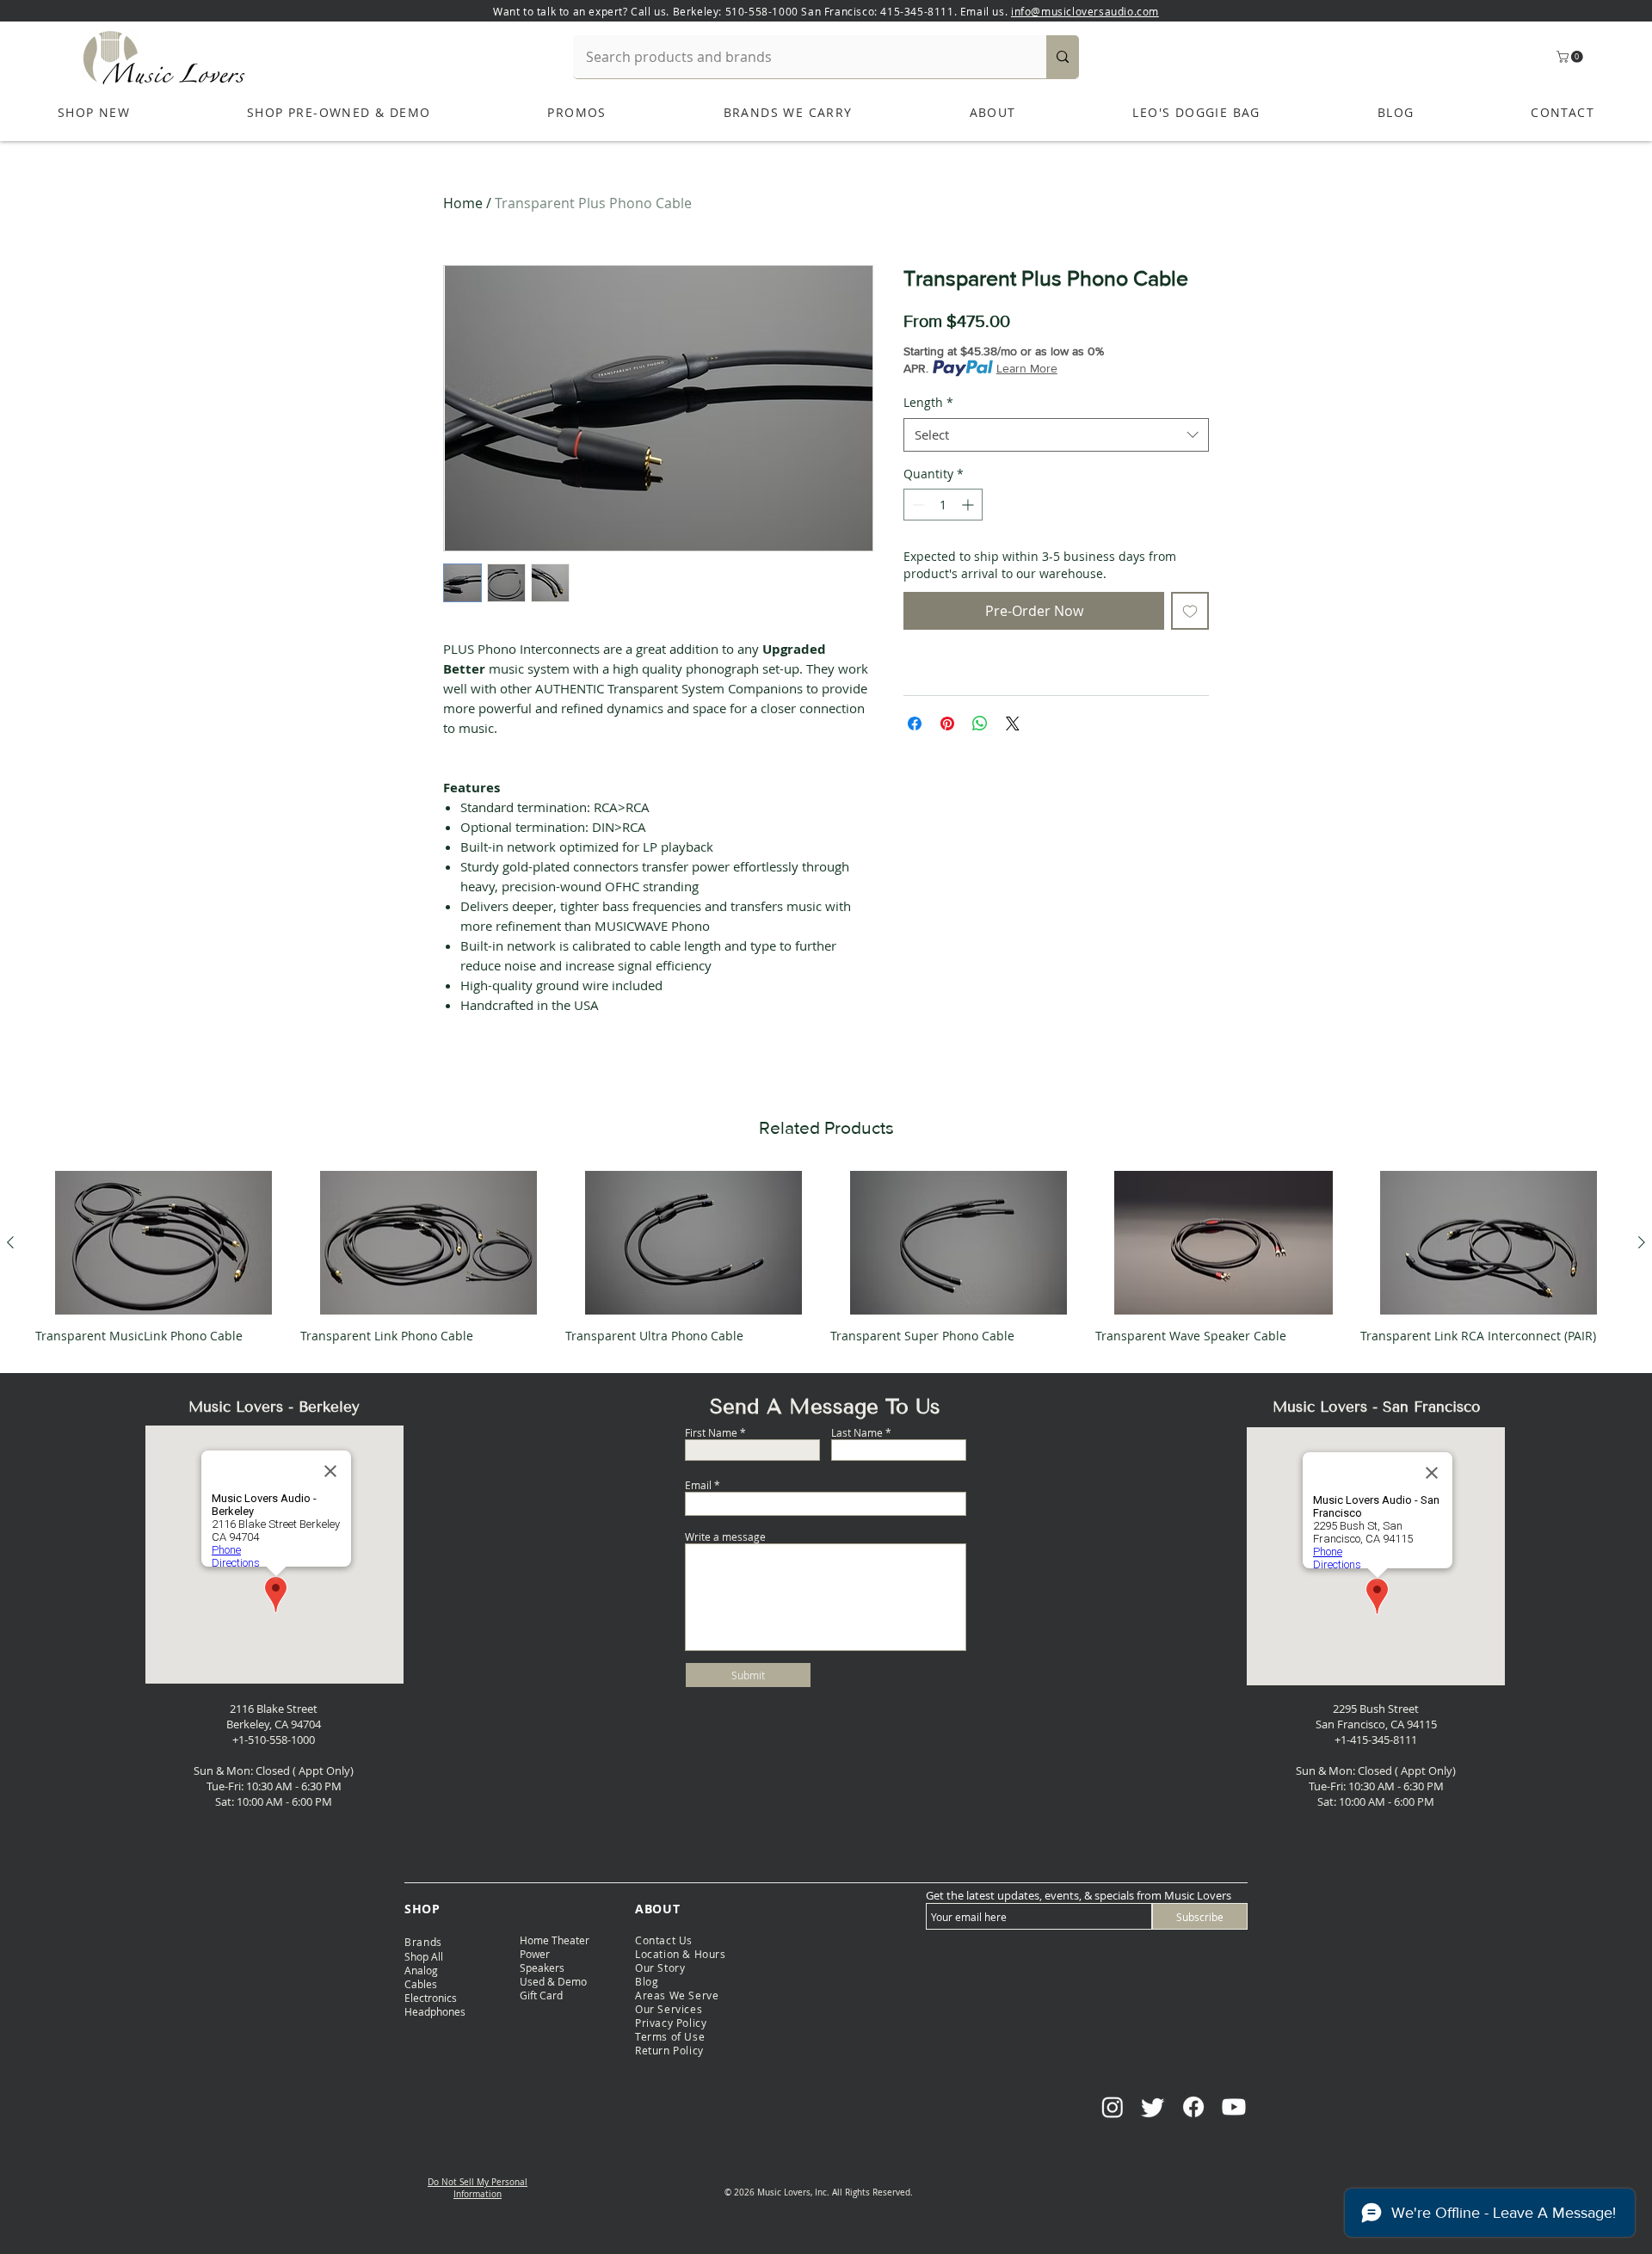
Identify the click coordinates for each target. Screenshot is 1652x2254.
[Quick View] (163, 1243)
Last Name (857, 1432)
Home (463, 203)
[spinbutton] (943, 505)
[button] (1571, 57)
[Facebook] (1193, 2107)
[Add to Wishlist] (1190, 611)
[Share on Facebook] (915, 724)
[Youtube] (1234, 2107)
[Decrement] (917, 505)
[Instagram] (1113, 2107)
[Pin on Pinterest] (947, 724)
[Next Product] (1642, 1242)
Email (698, 1485)
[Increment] (969, 505)
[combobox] (1056, 435)
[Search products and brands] (1063, 57)
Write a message (725, 1537)
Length (928, 402)
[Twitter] (1153, 2107)
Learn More (1027, 368)
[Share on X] (1013, 724)
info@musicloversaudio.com (1085, 11)
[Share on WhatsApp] (980, 724)
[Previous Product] (10, 1242)
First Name (711, 1432)
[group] (826, 1265)
